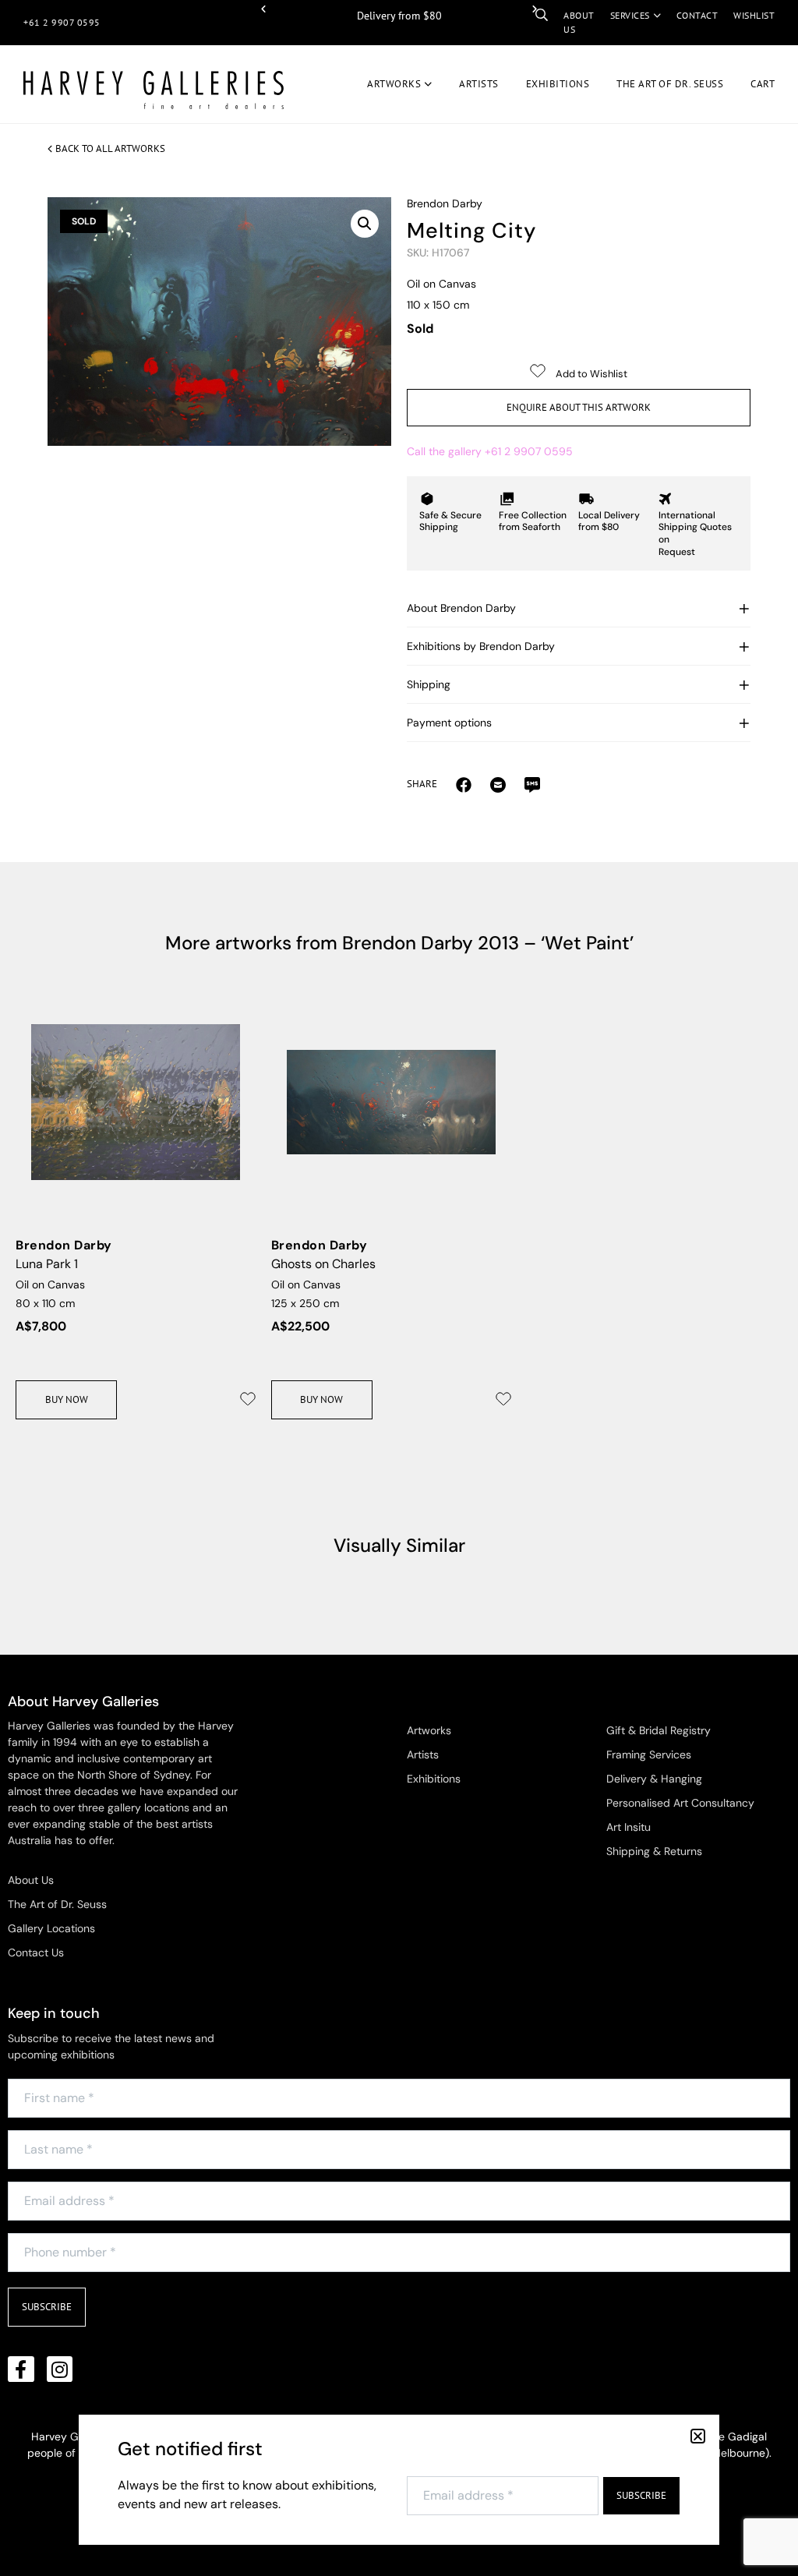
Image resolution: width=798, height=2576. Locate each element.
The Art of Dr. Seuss (57, 1904)
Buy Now (67, 1399)
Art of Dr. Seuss (670, 84)
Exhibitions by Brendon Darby (481, 646)
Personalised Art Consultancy (680, 1803)
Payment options (449, 723)
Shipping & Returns (654, 1851)
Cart (763, 84)
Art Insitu (629, 1827)
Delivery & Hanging (654, 1779)
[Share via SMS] (532, 784)
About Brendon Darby (461, 608)
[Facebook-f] (21, 2369)
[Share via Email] (464, 784)
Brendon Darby (445, 203)
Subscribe (47, 2307)
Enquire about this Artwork (579, 407)
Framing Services (649, 1754)
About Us (31, 1880)
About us (579, 22)
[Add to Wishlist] (248, 1399)
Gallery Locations (51, 1928)
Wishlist (754, 15)
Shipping (429, 684)
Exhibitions (558, 84)
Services (630, 15)
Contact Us (36, 1952)
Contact (697, 15)
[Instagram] (60, 2369)
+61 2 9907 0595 (62, 22)
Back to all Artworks (110, 148)
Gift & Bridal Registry (659, 1730)
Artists (479, 84)
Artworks (394, 84)
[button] (263, 9)
